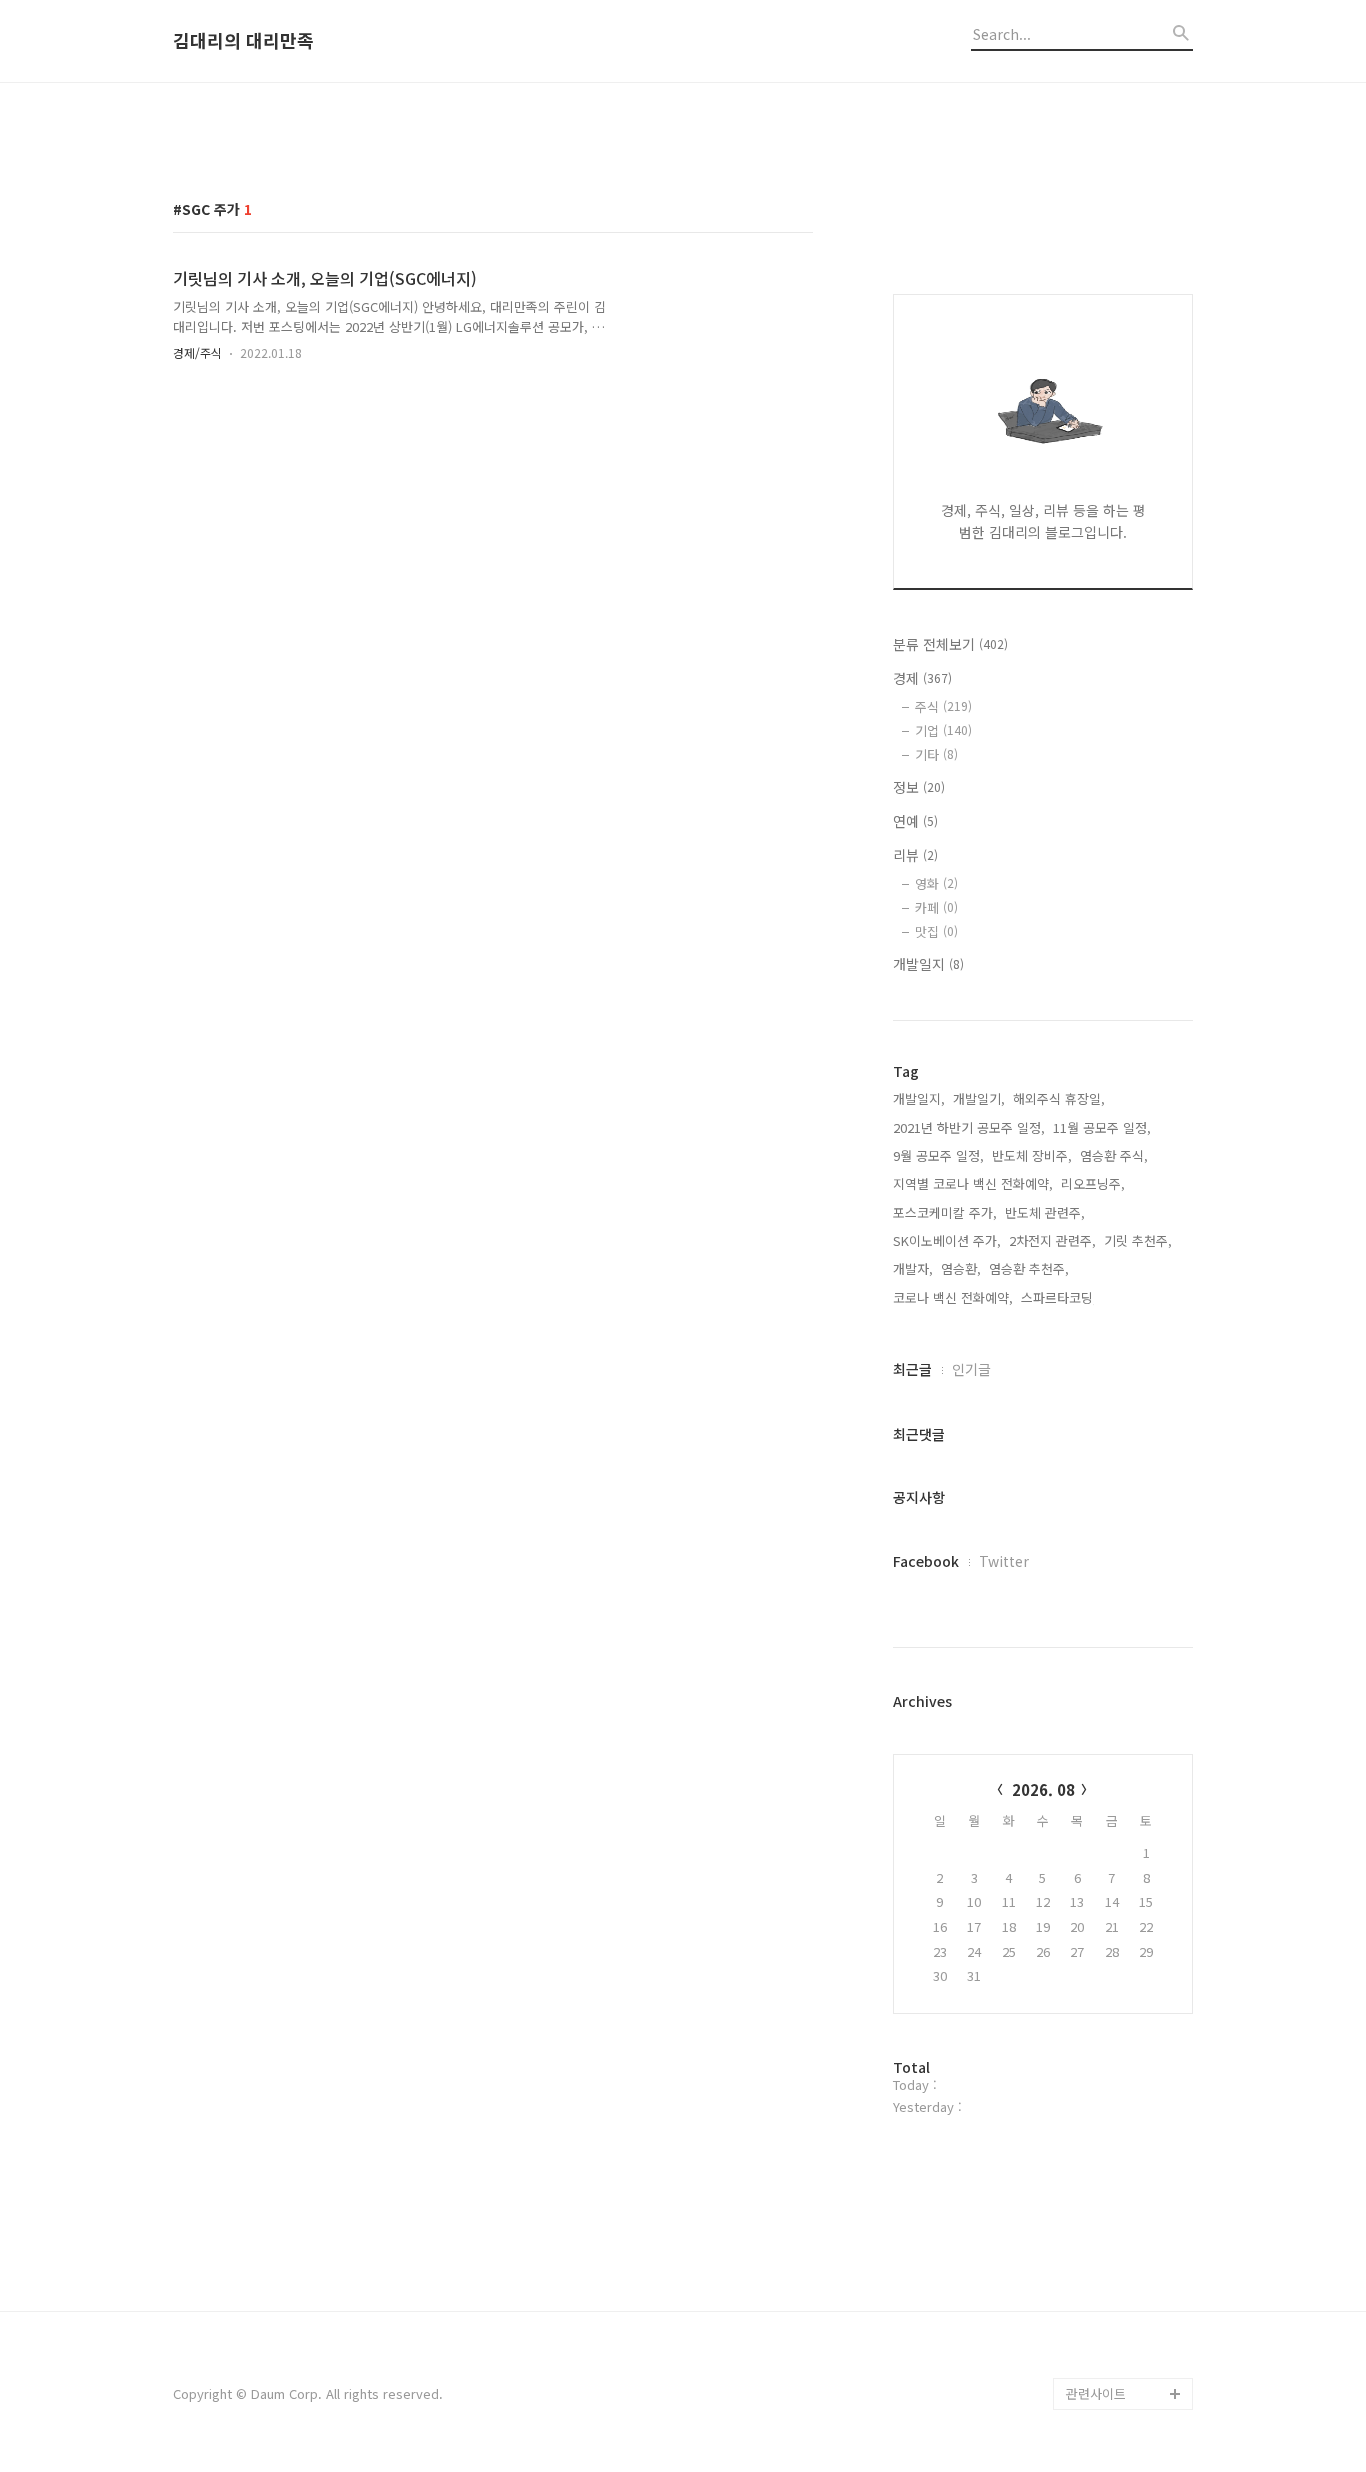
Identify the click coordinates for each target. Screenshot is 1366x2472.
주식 (943, 706)
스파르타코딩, (1059, 1297)
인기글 (971, 1369)
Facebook (926, 1561)
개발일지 (928, 964)
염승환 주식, (1114, 1155)
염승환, (961, 1268)
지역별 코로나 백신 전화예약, (973, 1183)
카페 (936, 907)
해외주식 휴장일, (1059, 1098)
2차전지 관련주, (1052, 1240)
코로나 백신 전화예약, (953, 1297)
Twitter (1004, 1561)
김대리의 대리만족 (243, 41)
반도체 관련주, (1045, 1212)
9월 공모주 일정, (938, 1155)
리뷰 (915, 855)
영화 (936, 883)
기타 (936, 754)
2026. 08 (1043, 1789)
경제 (922, 678)
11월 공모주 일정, (1102, 1127)
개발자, (913, 1268)
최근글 (912, 1369)
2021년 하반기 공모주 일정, (969, 1127)
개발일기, (979, 1098)
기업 (943, 730)
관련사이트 (1096, 2393)
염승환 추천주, (1029, 1268)
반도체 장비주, (1032, 1155)
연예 (915, 821)
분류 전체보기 (950, 644)
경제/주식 (197, 352)
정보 (919, 787)
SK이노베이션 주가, (947, 1240)
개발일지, (919, 1098)
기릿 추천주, (1138, 1240)
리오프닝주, (1093, 1183)
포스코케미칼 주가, (945, 1212)
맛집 (936, 931)
